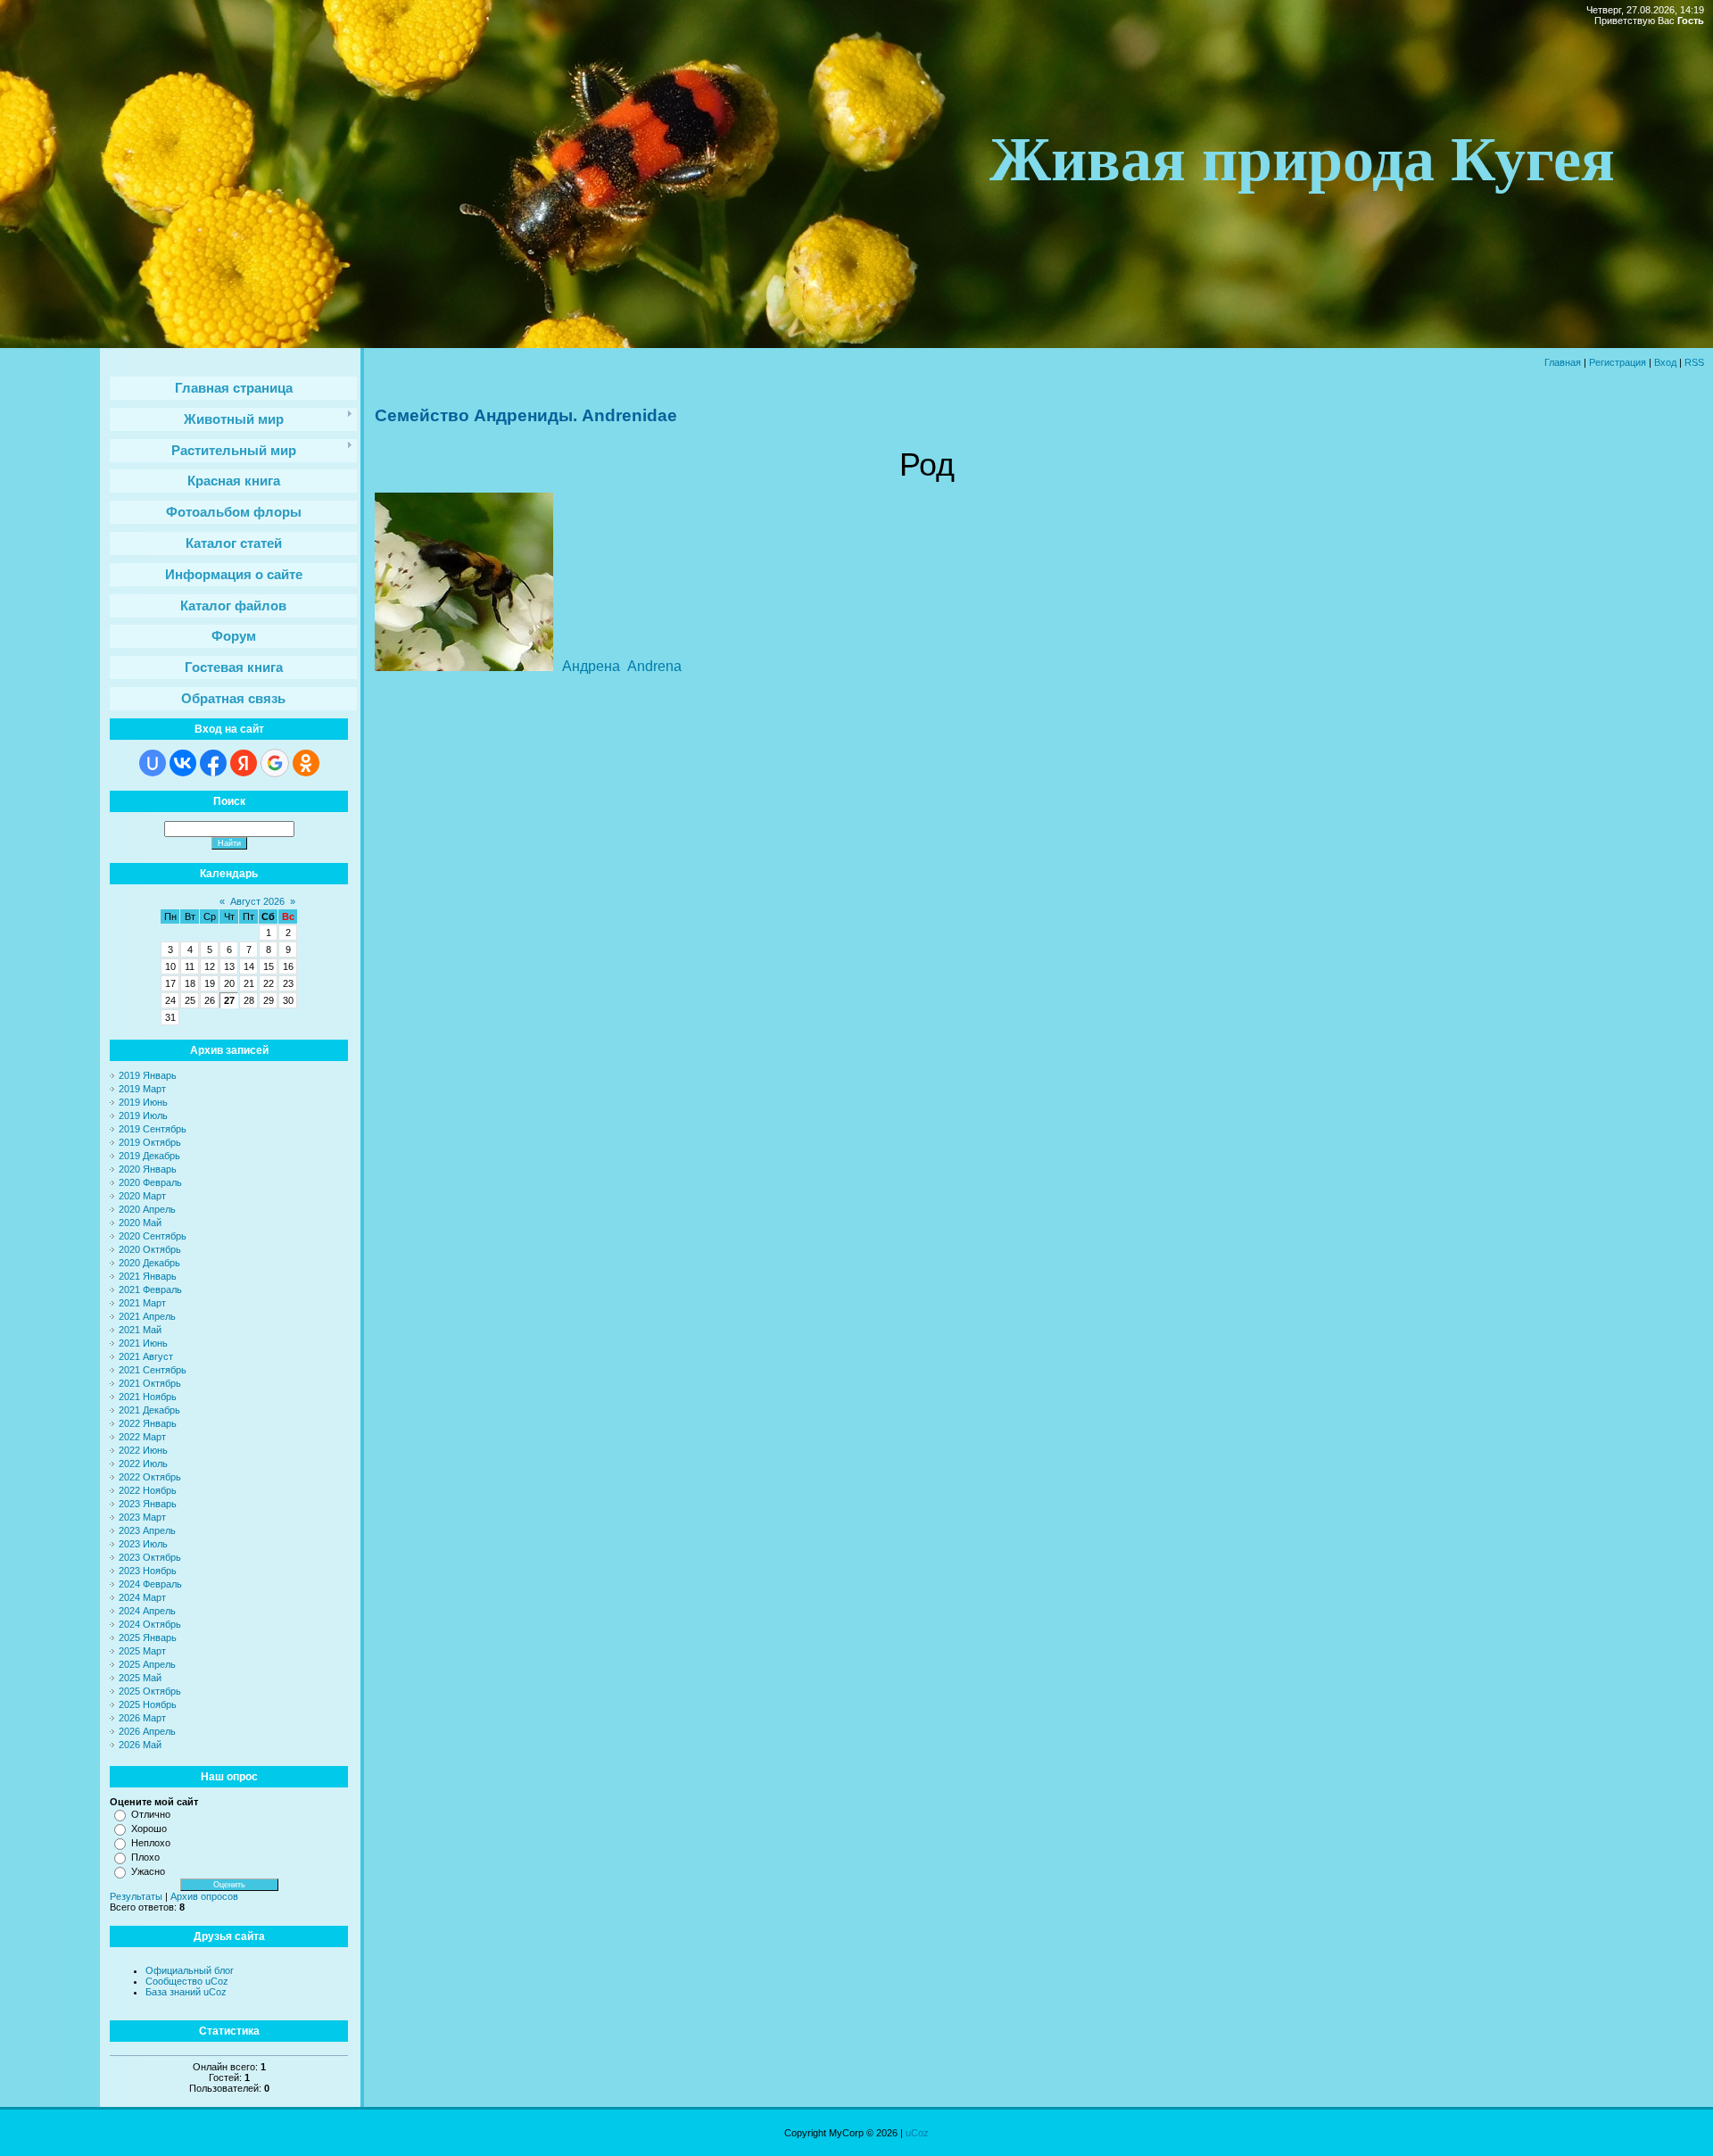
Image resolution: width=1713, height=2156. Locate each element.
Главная (1563, 362)
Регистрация (1618, 362)
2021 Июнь (143, 1343)
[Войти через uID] (153, 763)
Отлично (151, 1814)
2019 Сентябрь (153, 1129)
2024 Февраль (150, 1584)
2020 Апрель (147, 1209)
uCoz (917, 2133)
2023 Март (142, 1517)
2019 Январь (148, 1075)
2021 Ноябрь (148, 1397)
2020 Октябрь (150, 1249)
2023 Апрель (147, 1530)
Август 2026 (257, 901)
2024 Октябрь (150, 1624)
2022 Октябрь (150, 1477)
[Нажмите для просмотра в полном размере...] (464, 668)
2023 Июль (143, 1544)
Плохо (145, 1857)
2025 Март (142, 1651)
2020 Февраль (150, 1182)
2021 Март (142, 1303)
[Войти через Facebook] (213, 763)
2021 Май (140, 1330)
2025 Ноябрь (148, 1704)
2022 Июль (143, 1464)
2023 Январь (148, 1504)
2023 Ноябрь (148, 1571)
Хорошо (149, 1828)
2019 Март (142, 1089)
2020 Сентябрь (153, 1236)
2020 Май (140, 1223)
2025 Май (140, 1678)
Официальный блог (190, 1970)
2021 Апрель (147, 1316)
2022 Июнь (143, 1450)
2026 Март (142, 1718)
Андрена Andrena (622, 666)
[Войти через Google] (275, 763)
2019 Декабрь (149, 1156)
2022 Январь (148, 1423)
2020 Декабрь (149, 1263)
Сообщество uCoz (187, 1981)
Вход (1665, 362)
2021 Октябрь (150, 1383)
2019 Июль (143, 1115)
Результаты (136, 1896)
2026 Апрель (147, 1731)
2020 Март (142, 1196)
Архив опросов (204, 1896)
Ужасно (148, 1871)
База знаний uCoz (186, 1992)
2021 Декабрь (149, 1410)
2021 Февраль (150, 1289)
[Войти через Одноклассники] (306, 763)
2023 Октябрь (150, 1557)
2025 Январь (148, 1638)
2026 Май (140, 1745)
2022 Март (142, 1437)
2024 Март (142, 1597)
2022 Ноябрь (148, 1490)
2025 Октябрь (150, 1691)
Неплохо (151, 1843)
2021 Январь (148, 1276)
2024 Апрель (147, 1611)
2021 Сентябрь (153, 1370)
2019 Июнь (143, 1102)
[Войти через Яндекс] (244, 763)
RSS (1694, 362)
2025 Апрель (147, 1664)
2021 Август (146, 1356)
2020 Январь (148, 1169)
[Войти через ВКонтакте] (183, 763)
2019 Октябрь (150, 1142)
